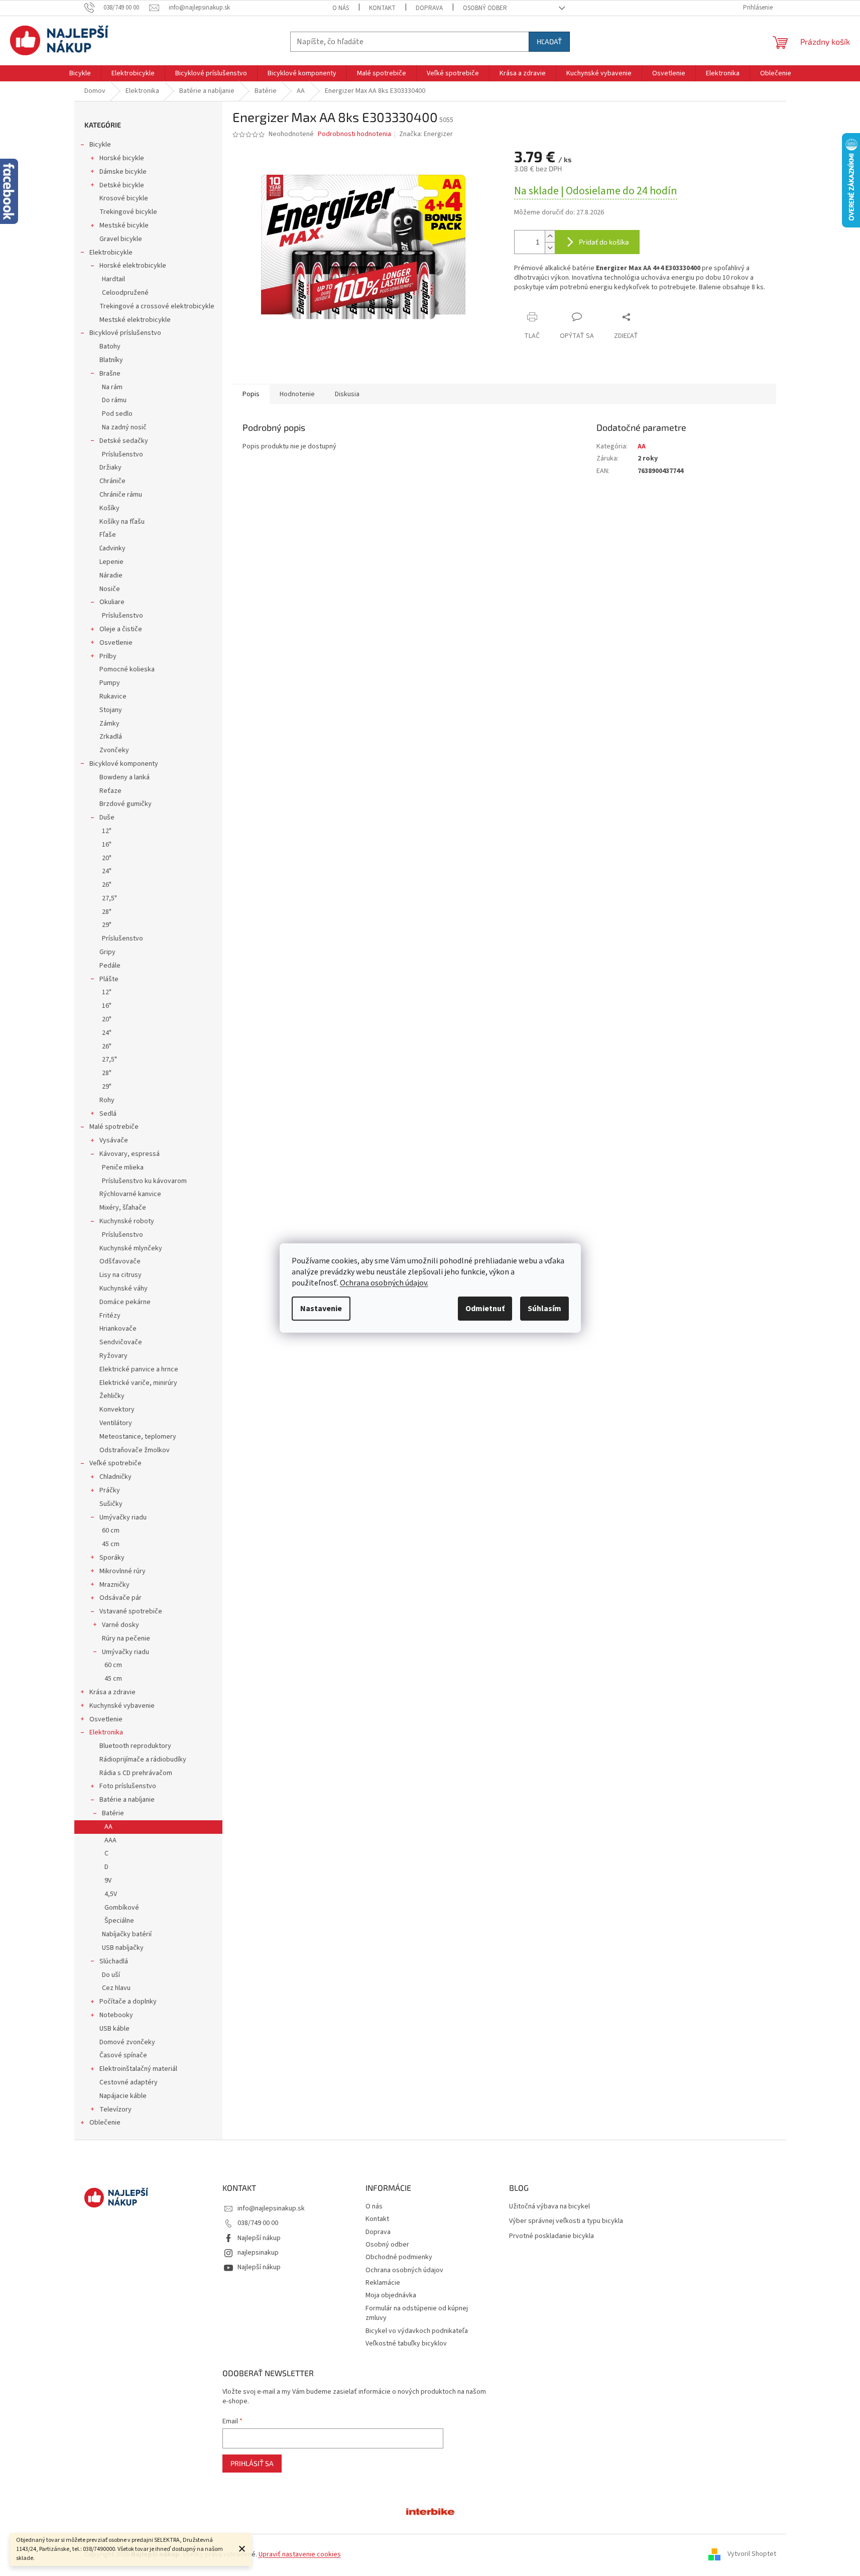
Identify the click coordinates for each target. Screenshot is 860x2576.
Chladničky (115, 1477)
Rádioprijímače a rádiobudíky (143, 1760)
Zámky (109, 724)
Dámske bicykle (123, 172)
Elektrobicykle (111, 253)
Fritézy (110, 1316)
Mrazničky (114, 1585)
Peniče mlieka (123, 1167)
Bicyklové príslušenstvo (125, 333)
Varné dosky (120, 1625)
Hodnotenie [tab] (297, 394)
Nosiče (110, 589)
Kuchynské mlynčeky (131, 1248)
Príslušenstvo (122, 454)
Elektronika (106, 1732)
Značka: (426, 134)
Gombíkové (122, 1908)
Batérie (113, 1813)
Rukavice (113, 696)
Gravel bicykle (121, 239)
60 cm (111, 1531)
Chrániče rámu (121, 495)
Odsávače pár (120, 1598)
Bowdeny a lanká (125, 777)
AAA (110, 1840)
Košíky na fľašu (122, 522)
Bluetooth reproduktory (135, 1746)
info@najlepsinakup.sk (271, 2208)
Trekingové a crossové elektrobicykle (157, 306)
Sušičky (111, 1504)
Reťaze (110, 791)
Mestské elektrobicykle (135, 320)
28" (107, 912)
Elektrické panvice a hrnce (139, 1369)
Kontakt (382, 8)
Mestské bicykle (124, 225)
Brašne (110, 374)
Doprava (429, 8)
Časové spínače (123, 2055)
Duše (107, 817)
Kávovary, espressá (130, 1154)
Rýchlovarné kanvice (130, 1194)
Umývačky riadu (123, 1517)
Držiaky (110, 467)
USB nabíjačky (123, 1948)
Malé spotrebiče (114, 1127)
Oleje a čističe (121, 629)
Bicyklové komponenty (124, 764)
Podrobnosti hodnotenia (354, 134)
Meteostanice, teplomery (138, 1437)
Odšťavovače (120, 1261)
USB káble (114, 2029)
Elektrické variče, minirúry (138, 1383)
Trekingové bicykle (128, 212)
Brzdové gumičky (126, 804)
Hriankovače (118, 1329)
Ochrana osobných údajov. (384, 1283)
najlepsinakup (258, 2253)
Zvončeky (114, 750)
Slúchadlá (114, 1961)
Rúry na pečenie (126, 1638)
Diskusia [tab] (347, 394)
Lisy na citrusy (120, 1275)
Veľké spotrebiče (115, 1463)
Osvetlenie (116, 643)
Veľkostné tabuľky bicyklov (406, 2344)
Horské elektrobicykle (133, 266)
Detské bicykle (122, 185)
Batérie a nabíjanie (127, 1800)
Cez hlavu (116, 1988)
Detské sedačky (124, 441)
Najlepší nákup (259, 2238)
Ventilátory (116, 1423)
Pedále (110, 966)
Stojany (111, 710)
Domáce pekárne (125, 1302)
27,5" (109, 898)
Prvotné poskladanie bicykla (551, 2236)
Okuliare (112, 602)
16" (107, 845)
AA (108, 1827)
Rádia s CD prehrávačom (136, 1773)
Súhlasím (544, 1309)
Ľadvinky (112, 548)
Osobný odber (485, 8)
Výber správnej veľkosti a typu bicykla (566, 2221)
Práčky (110, 1490)
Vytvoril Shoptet (752, 2554)
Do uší (111, 1975)
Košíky (109, 508)
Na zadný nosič (124, 427)
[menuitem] (80, 73)
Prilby (108, 656)
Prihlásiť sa (252, 2463)
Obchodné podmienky (399, 2257)
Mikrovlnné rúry (122, 1571)
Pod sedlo (117, 414)
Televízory (115, 2110)
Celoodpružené (125, 293)
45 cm (111, 1544)
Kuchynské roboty (127, 1221)
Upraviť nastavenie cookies (300, 2554)
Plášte (109, 979)
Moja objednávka (391, 2295)
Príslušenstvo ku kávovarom (144, 1181)
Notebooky (116, 2015)
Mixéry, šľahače (123, 1208)
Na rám (112, 387)
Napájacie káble (123, 2096)
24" (107, 871)
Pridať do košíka (604, 242)
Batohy (110, 346)
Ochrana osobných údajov (404, 2270)
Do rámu (114, 400)
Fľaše (108, 535)
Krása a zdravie (112, 1692)
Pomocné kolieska (127, 669)
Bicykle (100, 145)
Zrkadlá (111, 737)
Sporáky (112, 1558)
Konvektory (117, 1410)
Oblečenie (105, 2123)
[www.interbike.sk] (430, 2511)
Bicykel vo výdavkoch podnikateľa (417, 2331)
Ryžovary (113, 1356)
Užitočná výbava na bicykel (549, 2207)
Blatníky (111, 360)
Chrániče (112, 481)
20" (107, 858)
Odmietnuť (485, 1309)
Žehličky (112, 1396)
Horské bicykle (122, 158)
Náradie (111, 575)
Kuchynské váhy (124, 1289)
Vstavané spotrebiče (131, 1611)
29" (107, 925)
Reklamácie (383, 2283)
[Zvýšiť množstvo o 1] (550, 236)
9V (108, 1881)
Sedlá (108, 1114)
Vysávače (114, 1140)
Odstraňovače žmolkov (135, 1450)
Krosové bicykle (124, 198)
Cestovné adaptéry (129, 2082)
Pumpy (110, 683)
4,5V (111, 1894)
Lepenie (111, 562)
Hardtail (113, 279)
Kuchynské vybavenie (122, 1706)
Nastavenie (321, 1309)
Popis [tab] (251, 394)
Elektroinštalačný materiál (138, 2069)
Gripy (107, 952)
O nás (341, 8)
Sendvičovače (121, 1342)
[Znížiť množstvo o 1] (550, 248)
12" (107, 831)
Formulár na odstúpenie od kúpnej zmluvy (417, 2313)
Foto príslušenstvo (128, 1786)
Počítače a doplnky (128, 2002)
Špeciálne (119, 1921)
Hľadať (549, 41)
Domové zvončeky (127, 2042)
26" (107, 885)
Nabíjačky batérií (127, 1934)
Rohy (107, 1100)
